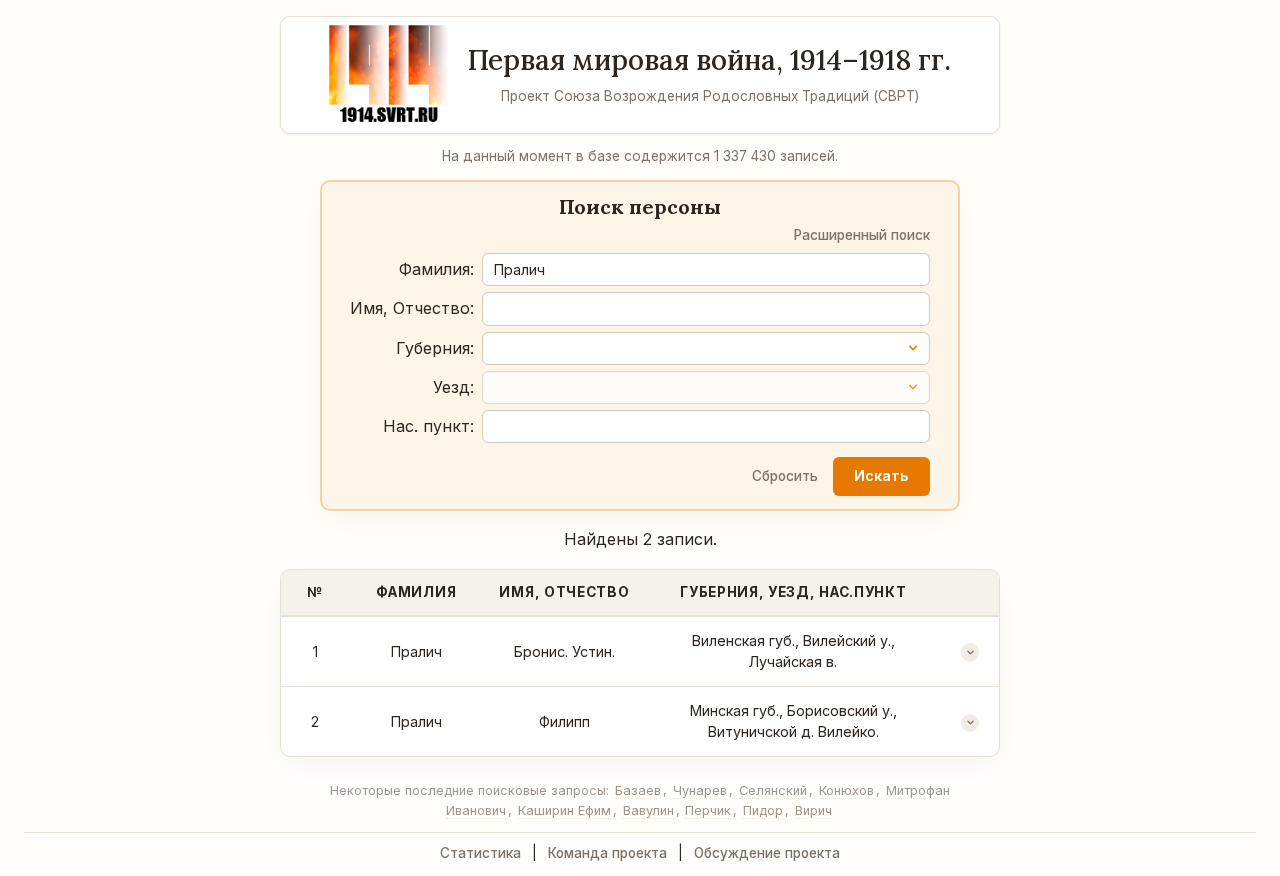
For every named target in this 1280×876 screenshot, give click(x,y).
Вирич (813, 810)
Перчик (708, 810)
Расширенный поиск (862, 235)
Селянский (773, 790)
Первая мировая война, (709, 60)
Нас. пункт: (428, 426)
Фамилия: (436, 269)
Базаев (638, 790)
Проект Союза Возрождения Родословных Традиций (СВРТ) (710, 96)
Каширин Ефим (564, 810)
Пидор (763, 810)
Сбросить (785, 476)
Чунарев (700, 790)
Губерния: (435, 348)
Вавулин (648, 810)
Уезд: (453, 387)
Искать (881, 475)
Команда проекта (607, 853)
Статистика (480, 853)
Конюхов (846, 790)
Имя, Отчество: (412, 308)
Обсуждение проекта (767, 853)
